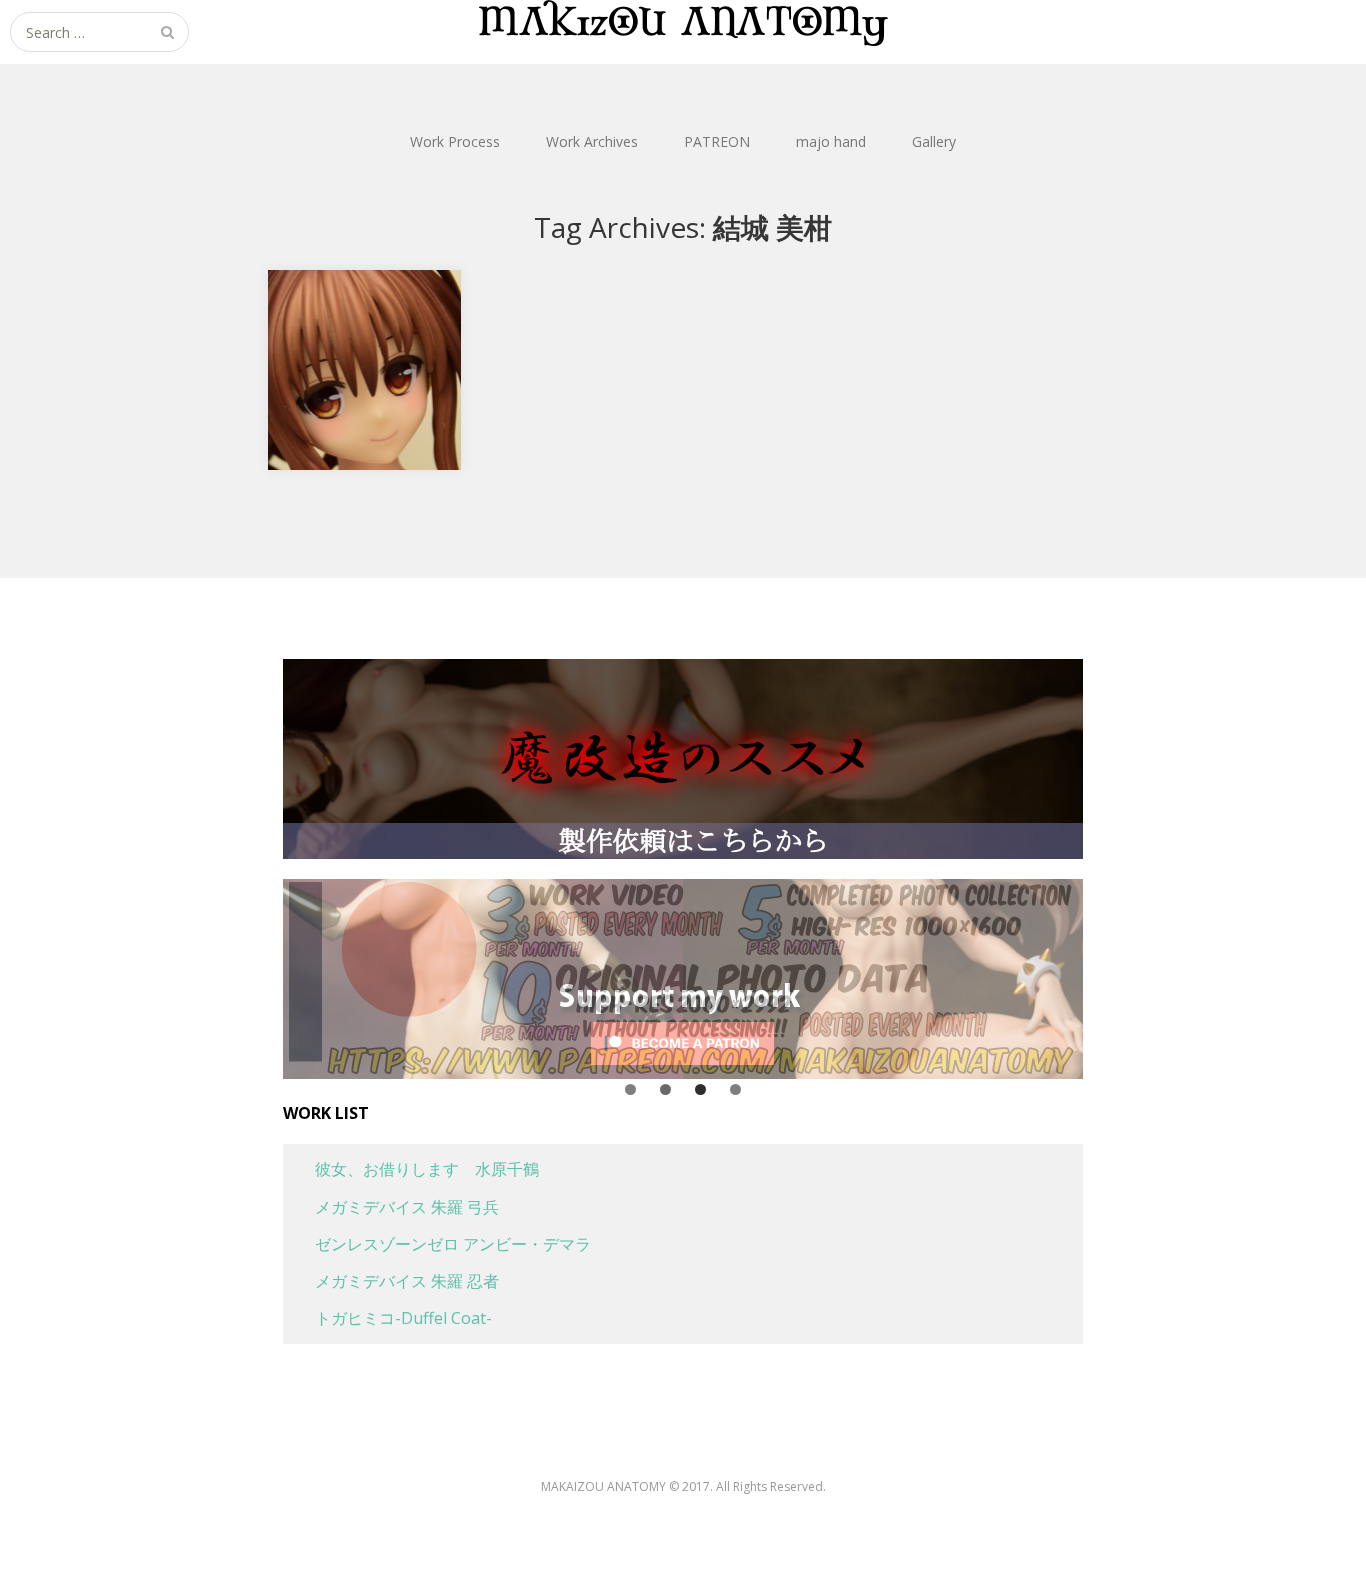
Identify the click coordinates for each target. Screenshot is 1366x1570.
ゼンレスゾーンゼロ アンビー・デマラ (437, 1244)
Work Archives (592, 141)
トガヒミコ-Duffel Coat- (387, 1318)
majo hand (831, 141)
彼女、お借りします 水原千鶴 (411, 1169)
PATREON (717, 141)
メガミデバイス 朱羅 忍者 (391, 1281)
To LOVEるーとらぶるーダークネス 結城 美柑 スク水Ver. (366, 317)
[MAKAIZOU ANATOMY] (683, 23)
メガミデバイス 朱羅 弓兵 (391, 1207)
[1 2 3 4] (683, 979)
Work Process (455, 141)
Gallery (934, 141)
